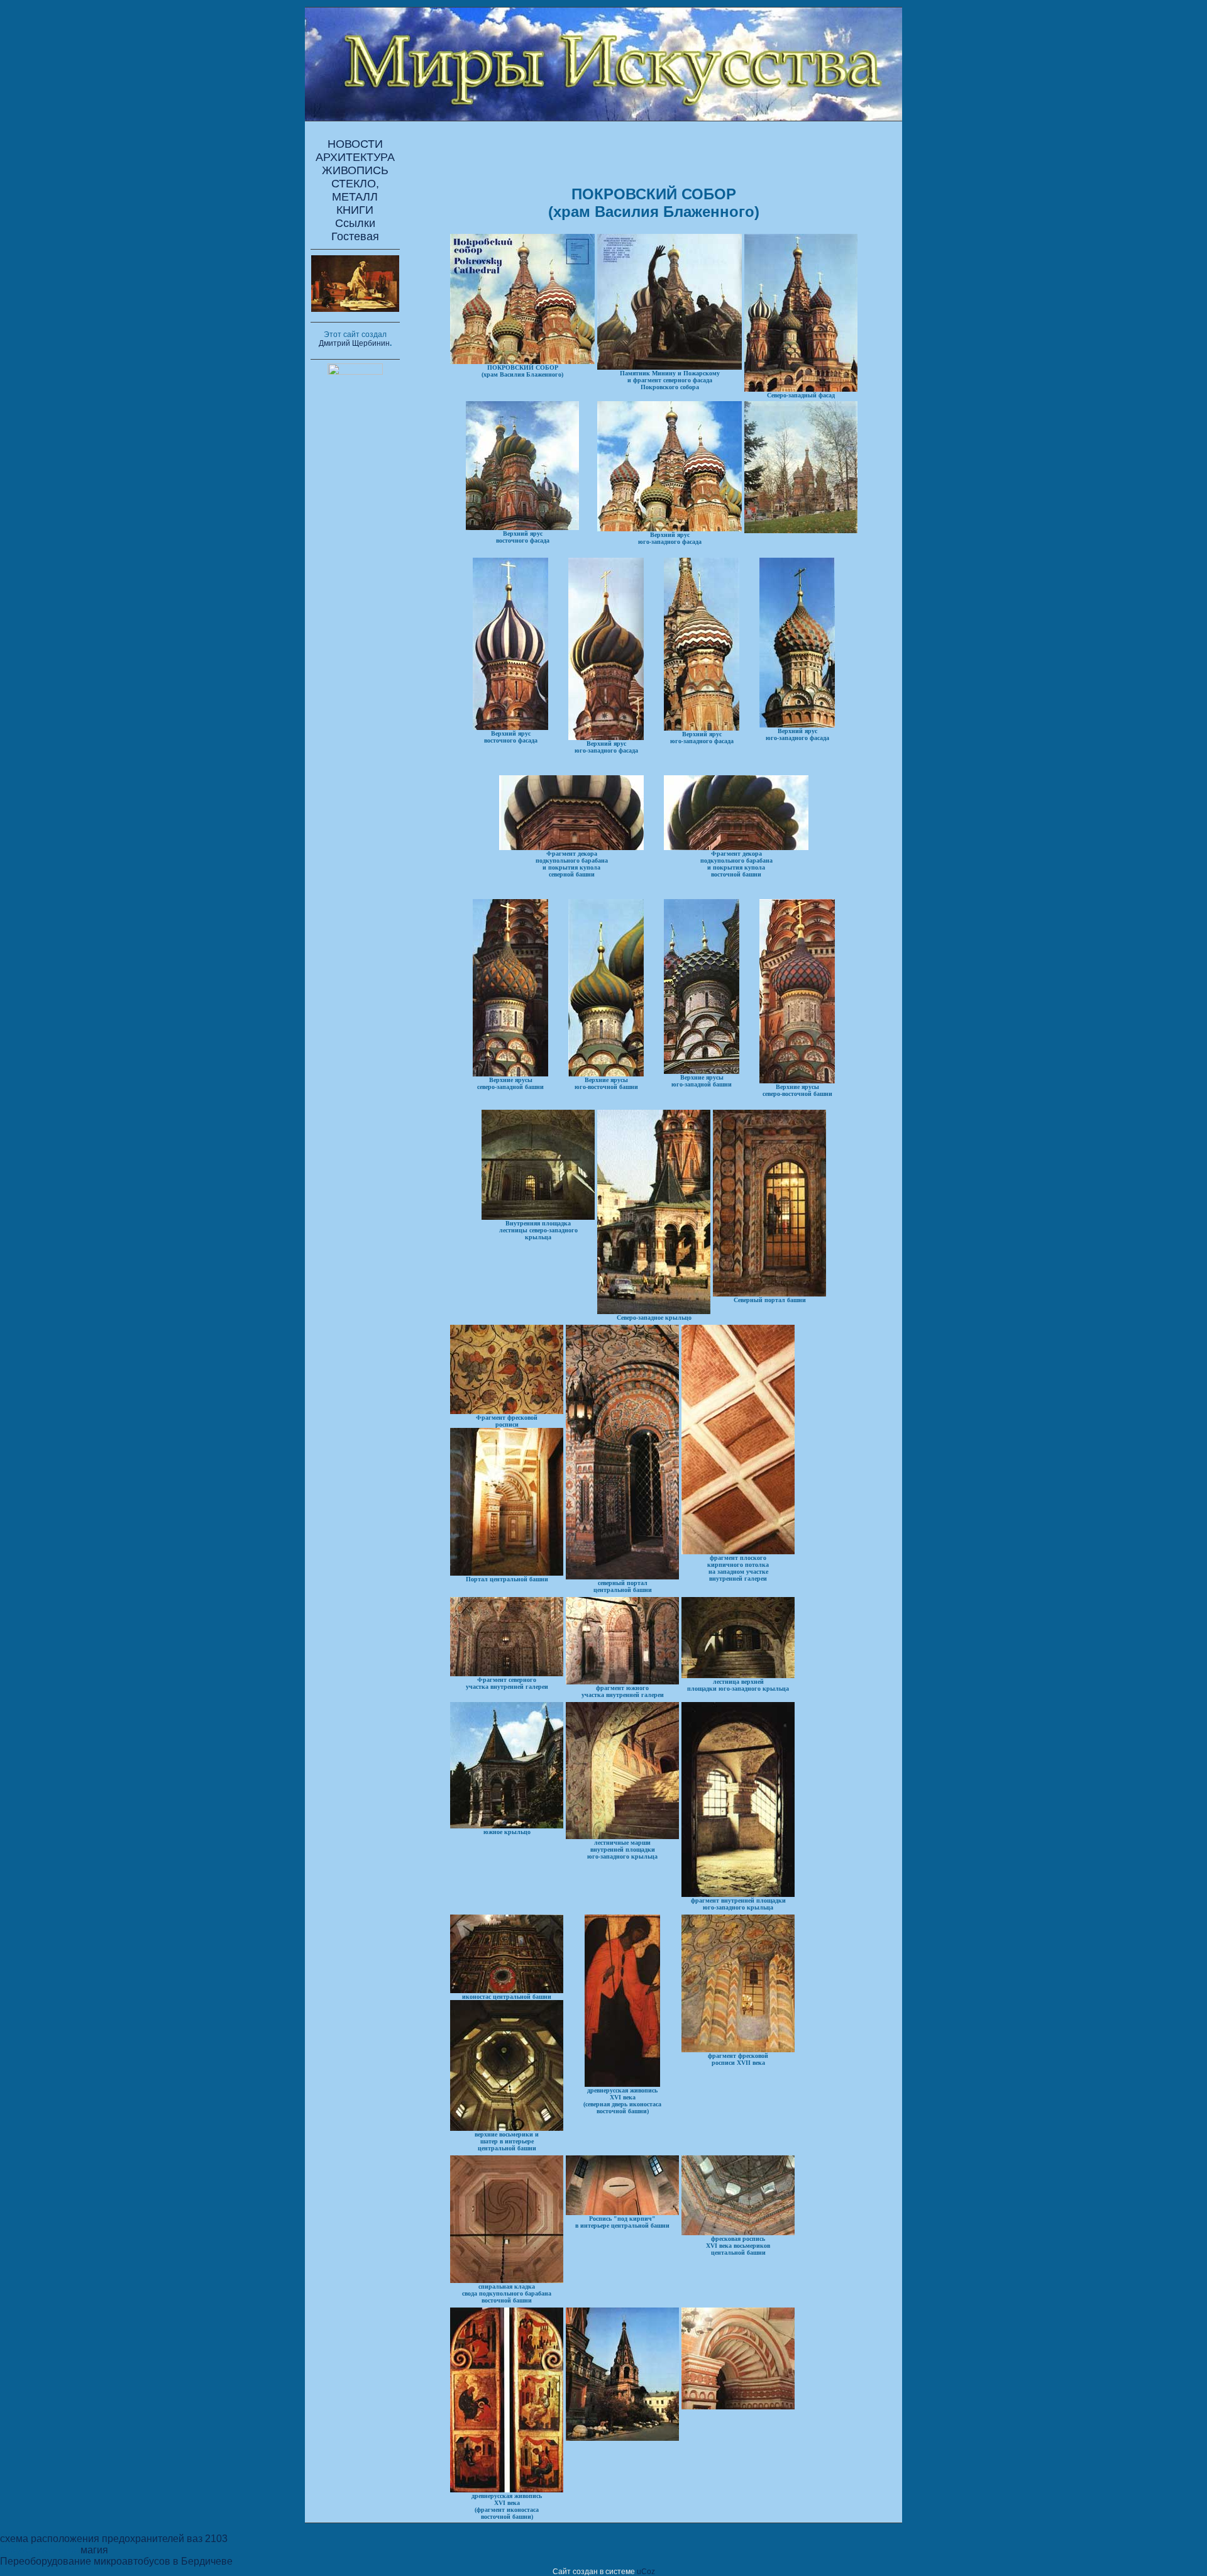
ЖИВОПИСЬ (355, 170)
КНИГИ (355, 210)
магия (94, 2550)
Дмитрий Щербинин (354, 343)
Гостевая (355, 236)
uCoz (646, 2572)
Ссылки (355, 223)
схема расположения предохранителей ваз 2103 (114, 2539)
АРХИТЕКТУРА (355, 157)
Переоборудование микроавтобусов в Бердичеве (116, 2561)
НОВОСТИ (355, 144)
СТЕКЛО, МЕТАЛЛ (355, 190)
